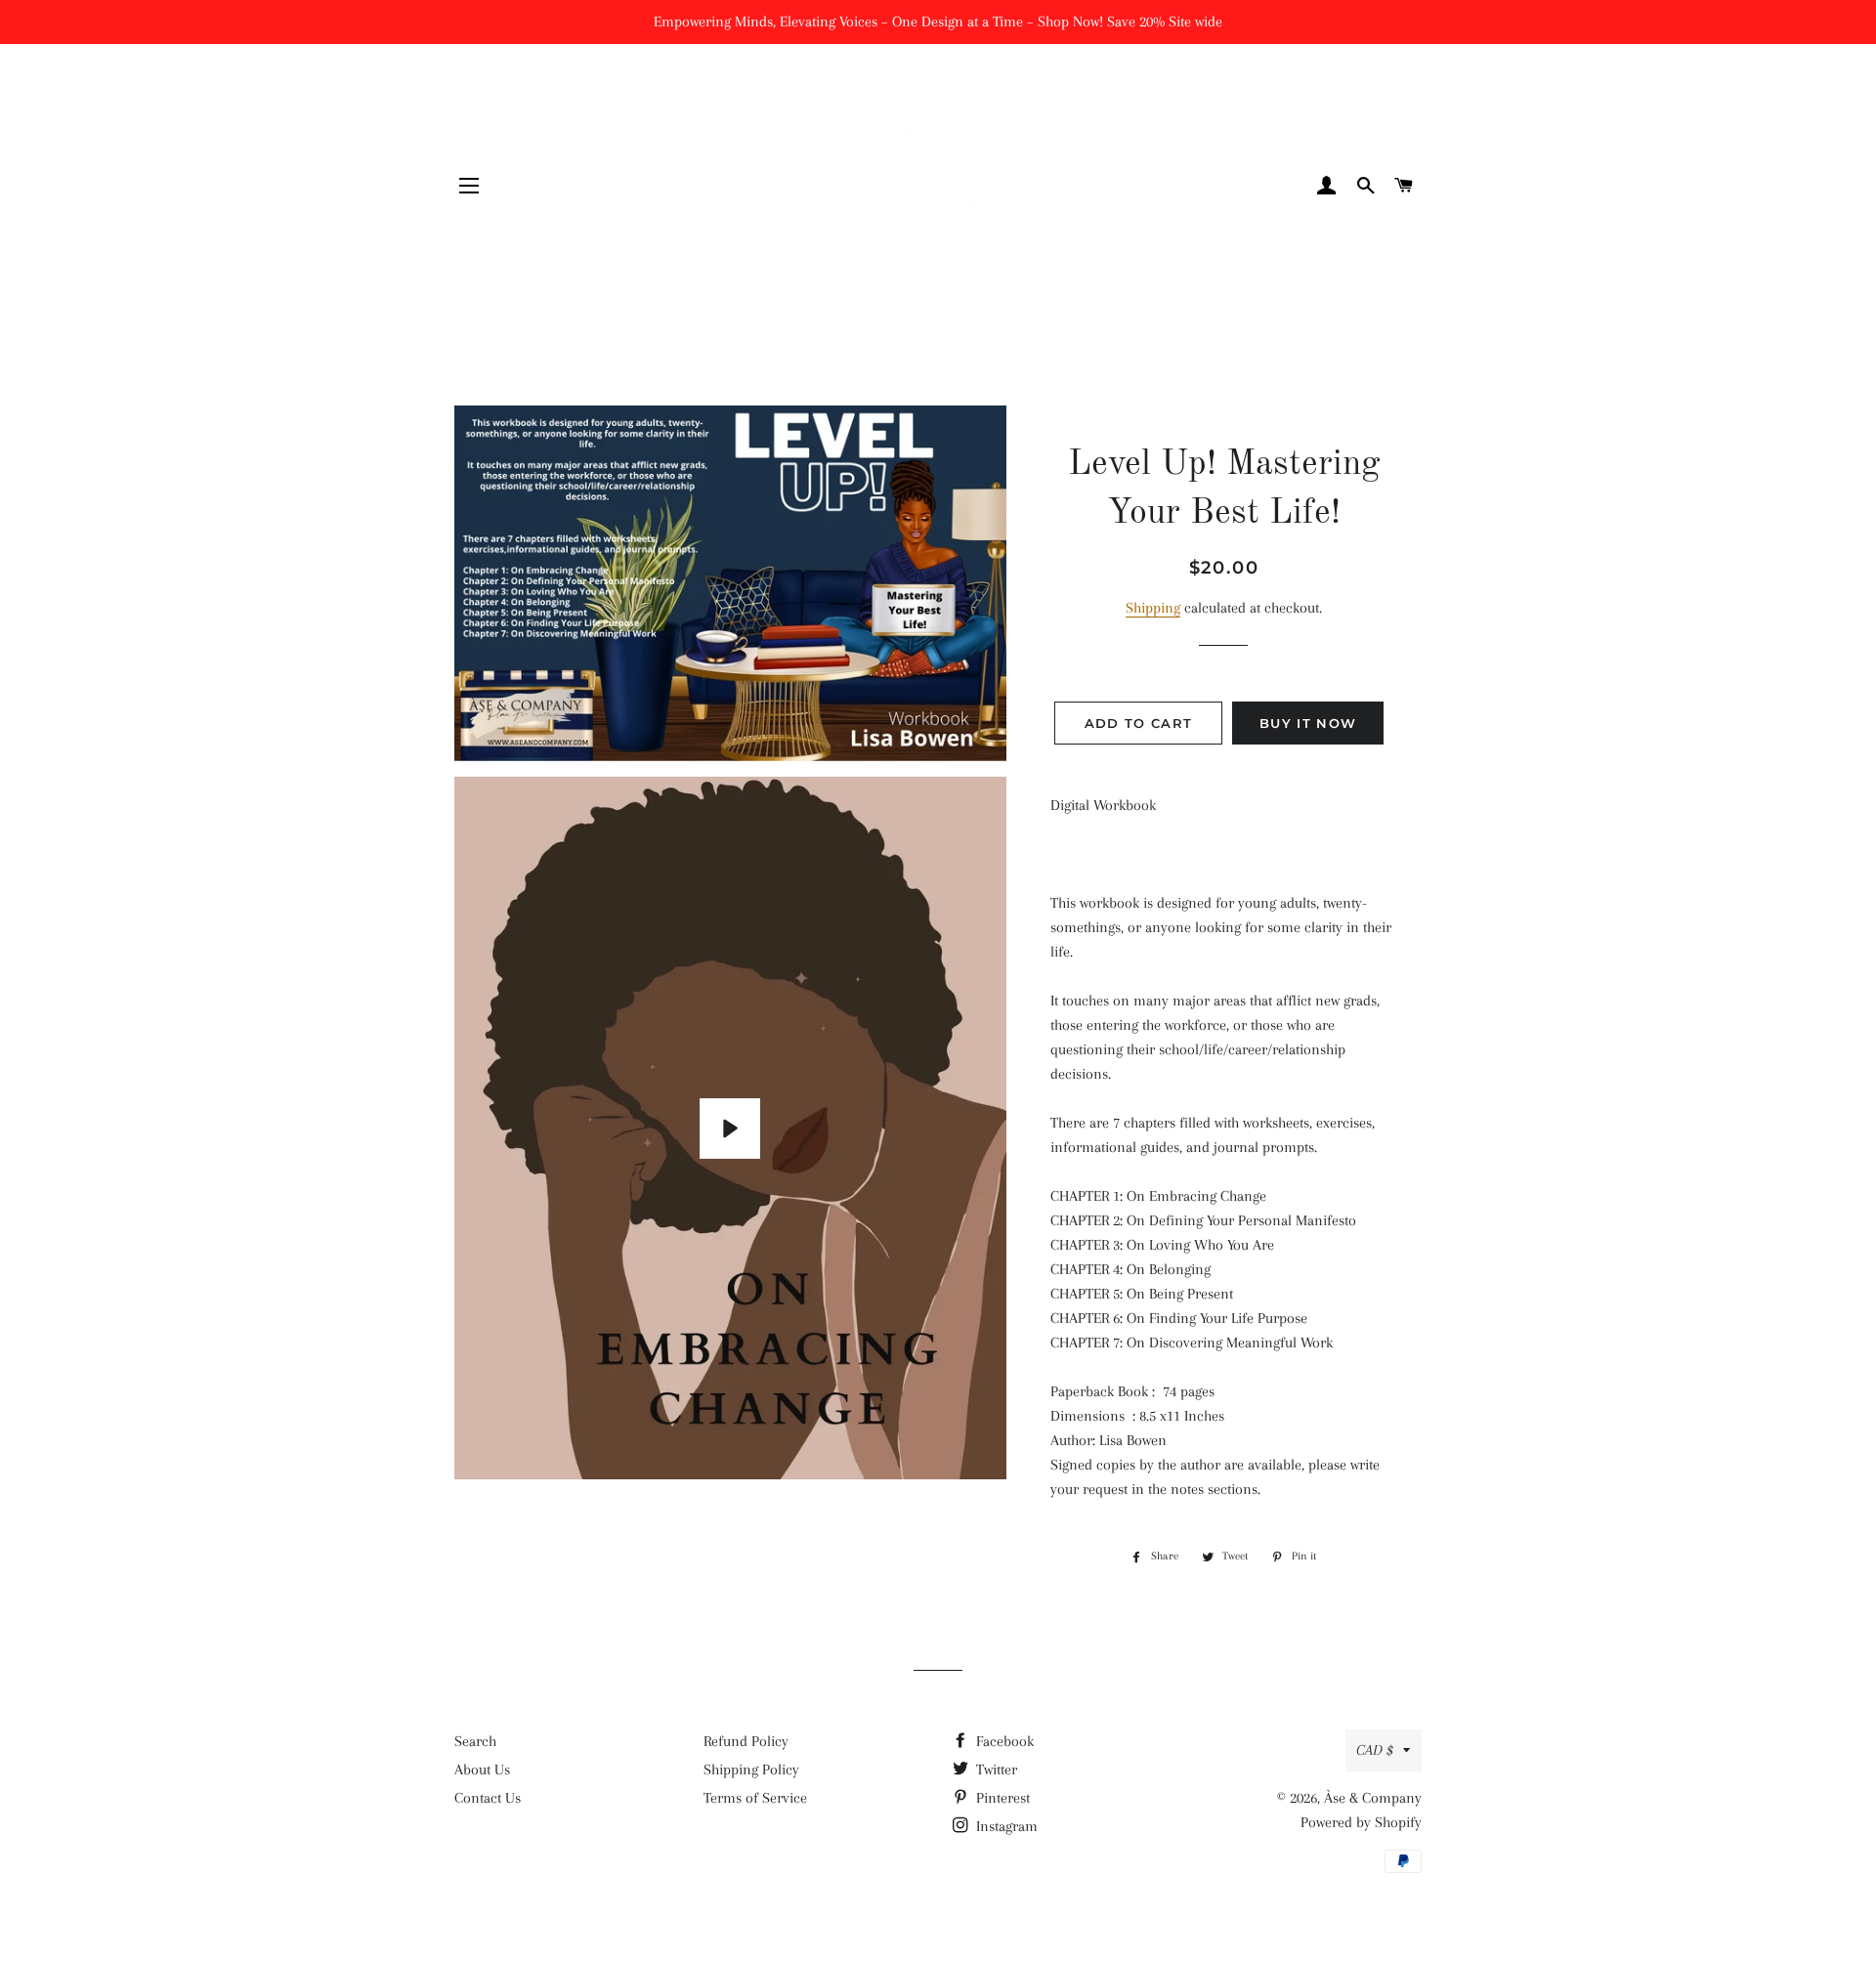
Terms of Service (755, 1798)
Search (475, 1741)
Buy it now (1308, 723)
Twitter (995, 1769)
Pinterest (1001, 1798)
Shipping (1153, 608)
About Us (482, 1769)
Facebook (1003, 1741)
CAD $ (1375, 1750)
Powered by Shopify (1361, 1822)
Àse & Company (1373, 1798)
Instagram (1005, 1826)
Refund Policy (746, 1741)
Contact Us (488, 1798)
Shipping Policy (751, 1769)
